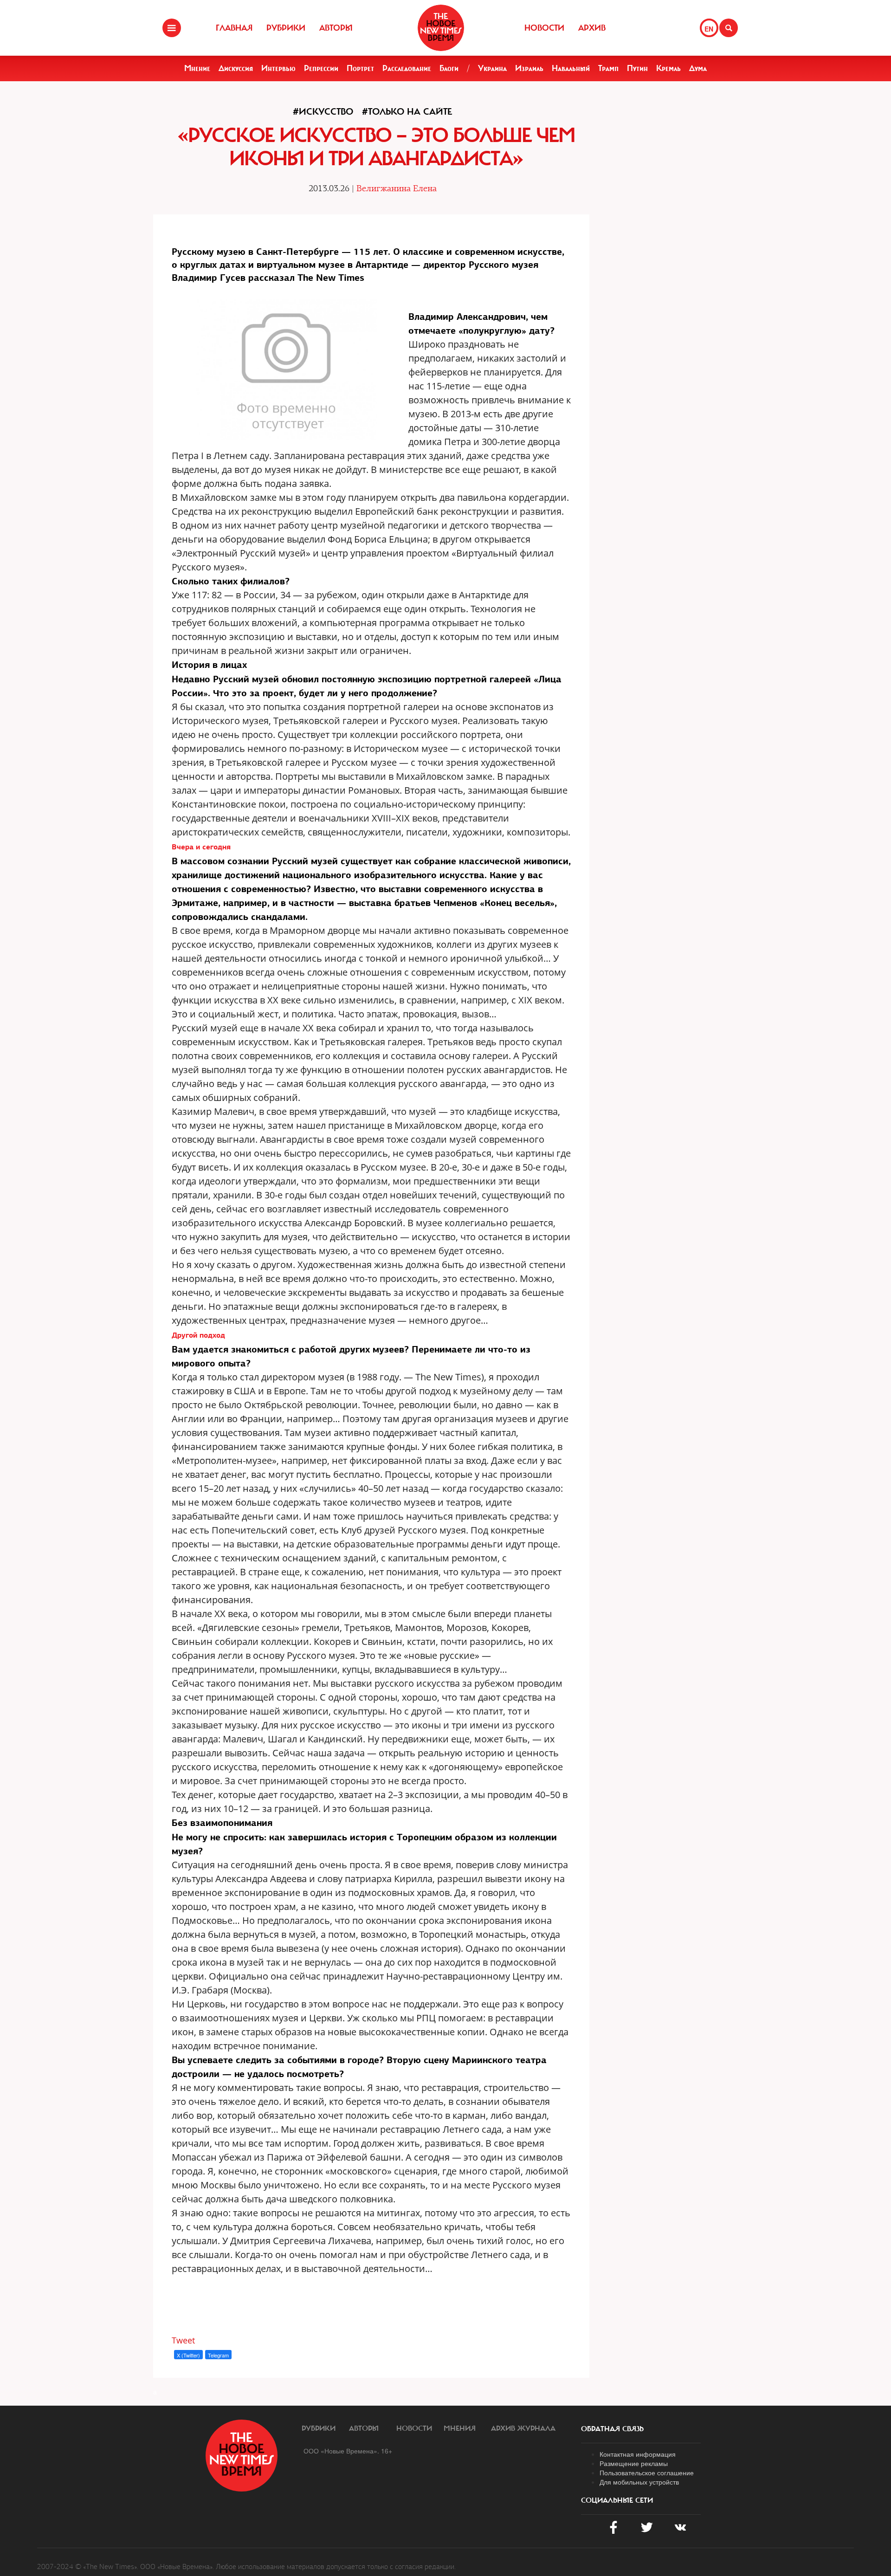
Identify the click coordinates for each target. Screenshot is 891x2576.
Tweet (183, 2340)
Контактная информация (638, 2454)
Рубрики (286, 28)
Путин (637, 68)
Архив (592, 28)
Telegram (218, 2355)
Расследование (407, 68)
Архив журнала (523, 2428)
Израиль (529, 68)
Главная (234, 28)
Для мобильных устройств (639, 2482)
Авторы (336, 28)
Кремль (668, 68)
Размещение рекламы (634, 2463)
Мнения (460, 2428)
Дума (698, 68)
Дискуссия (236, 68)
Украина (492, 68)
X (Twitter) (188, 2355)
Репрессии (321, 68)
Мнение (197, 68)
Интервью (278, 68)
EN (709, 29)
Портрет (360, 68)
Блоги (449, 68)
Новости (544, 28)
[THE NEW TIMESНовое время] (441, 28)
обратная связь (612, 2429)
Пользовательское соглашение (647, 2472)
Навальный (571, 68)
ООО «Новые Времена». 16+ (348, 2451)
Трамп (608, 68)
